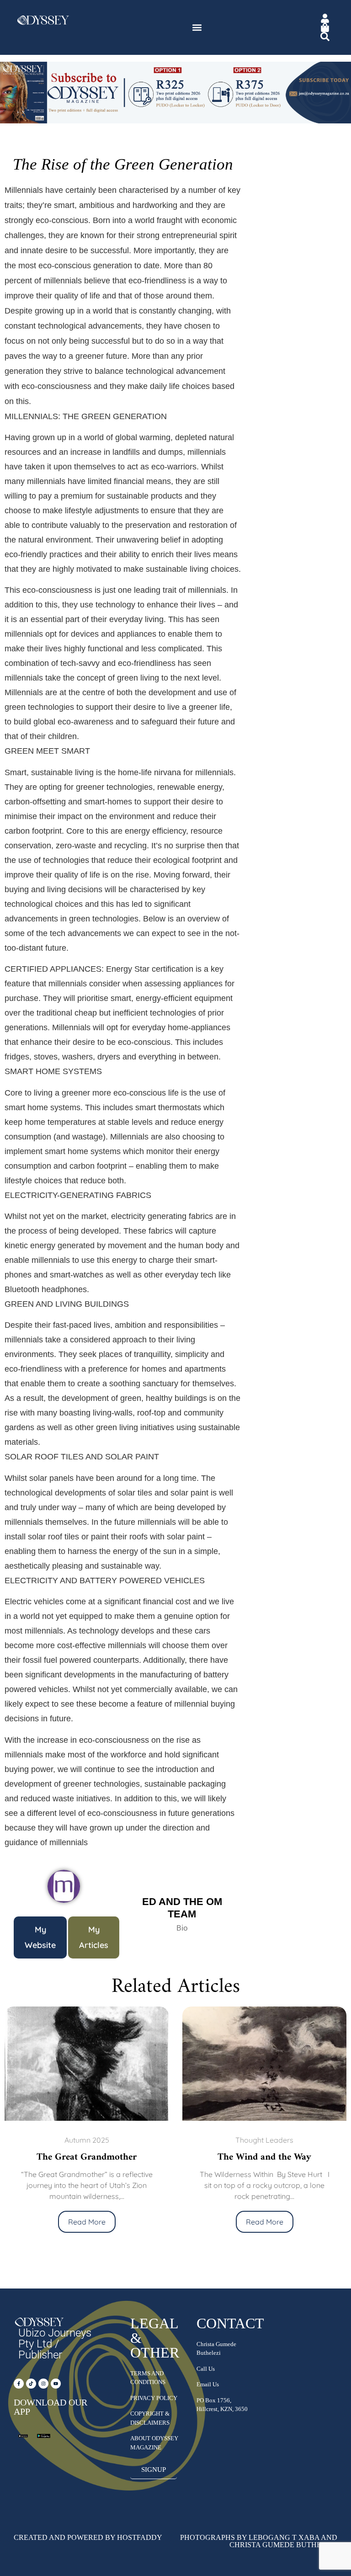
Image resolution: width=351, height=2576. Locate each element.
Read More (128, 2222)
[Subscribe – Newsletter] (175, 122)
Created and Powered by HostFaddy (88, 2537)
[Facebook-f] (19, 2384)
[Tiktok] (31, 2384)
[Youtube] (56, 2384)
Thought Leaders (128, 2140)
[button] (197, 28)
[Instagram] (43, 2384)
